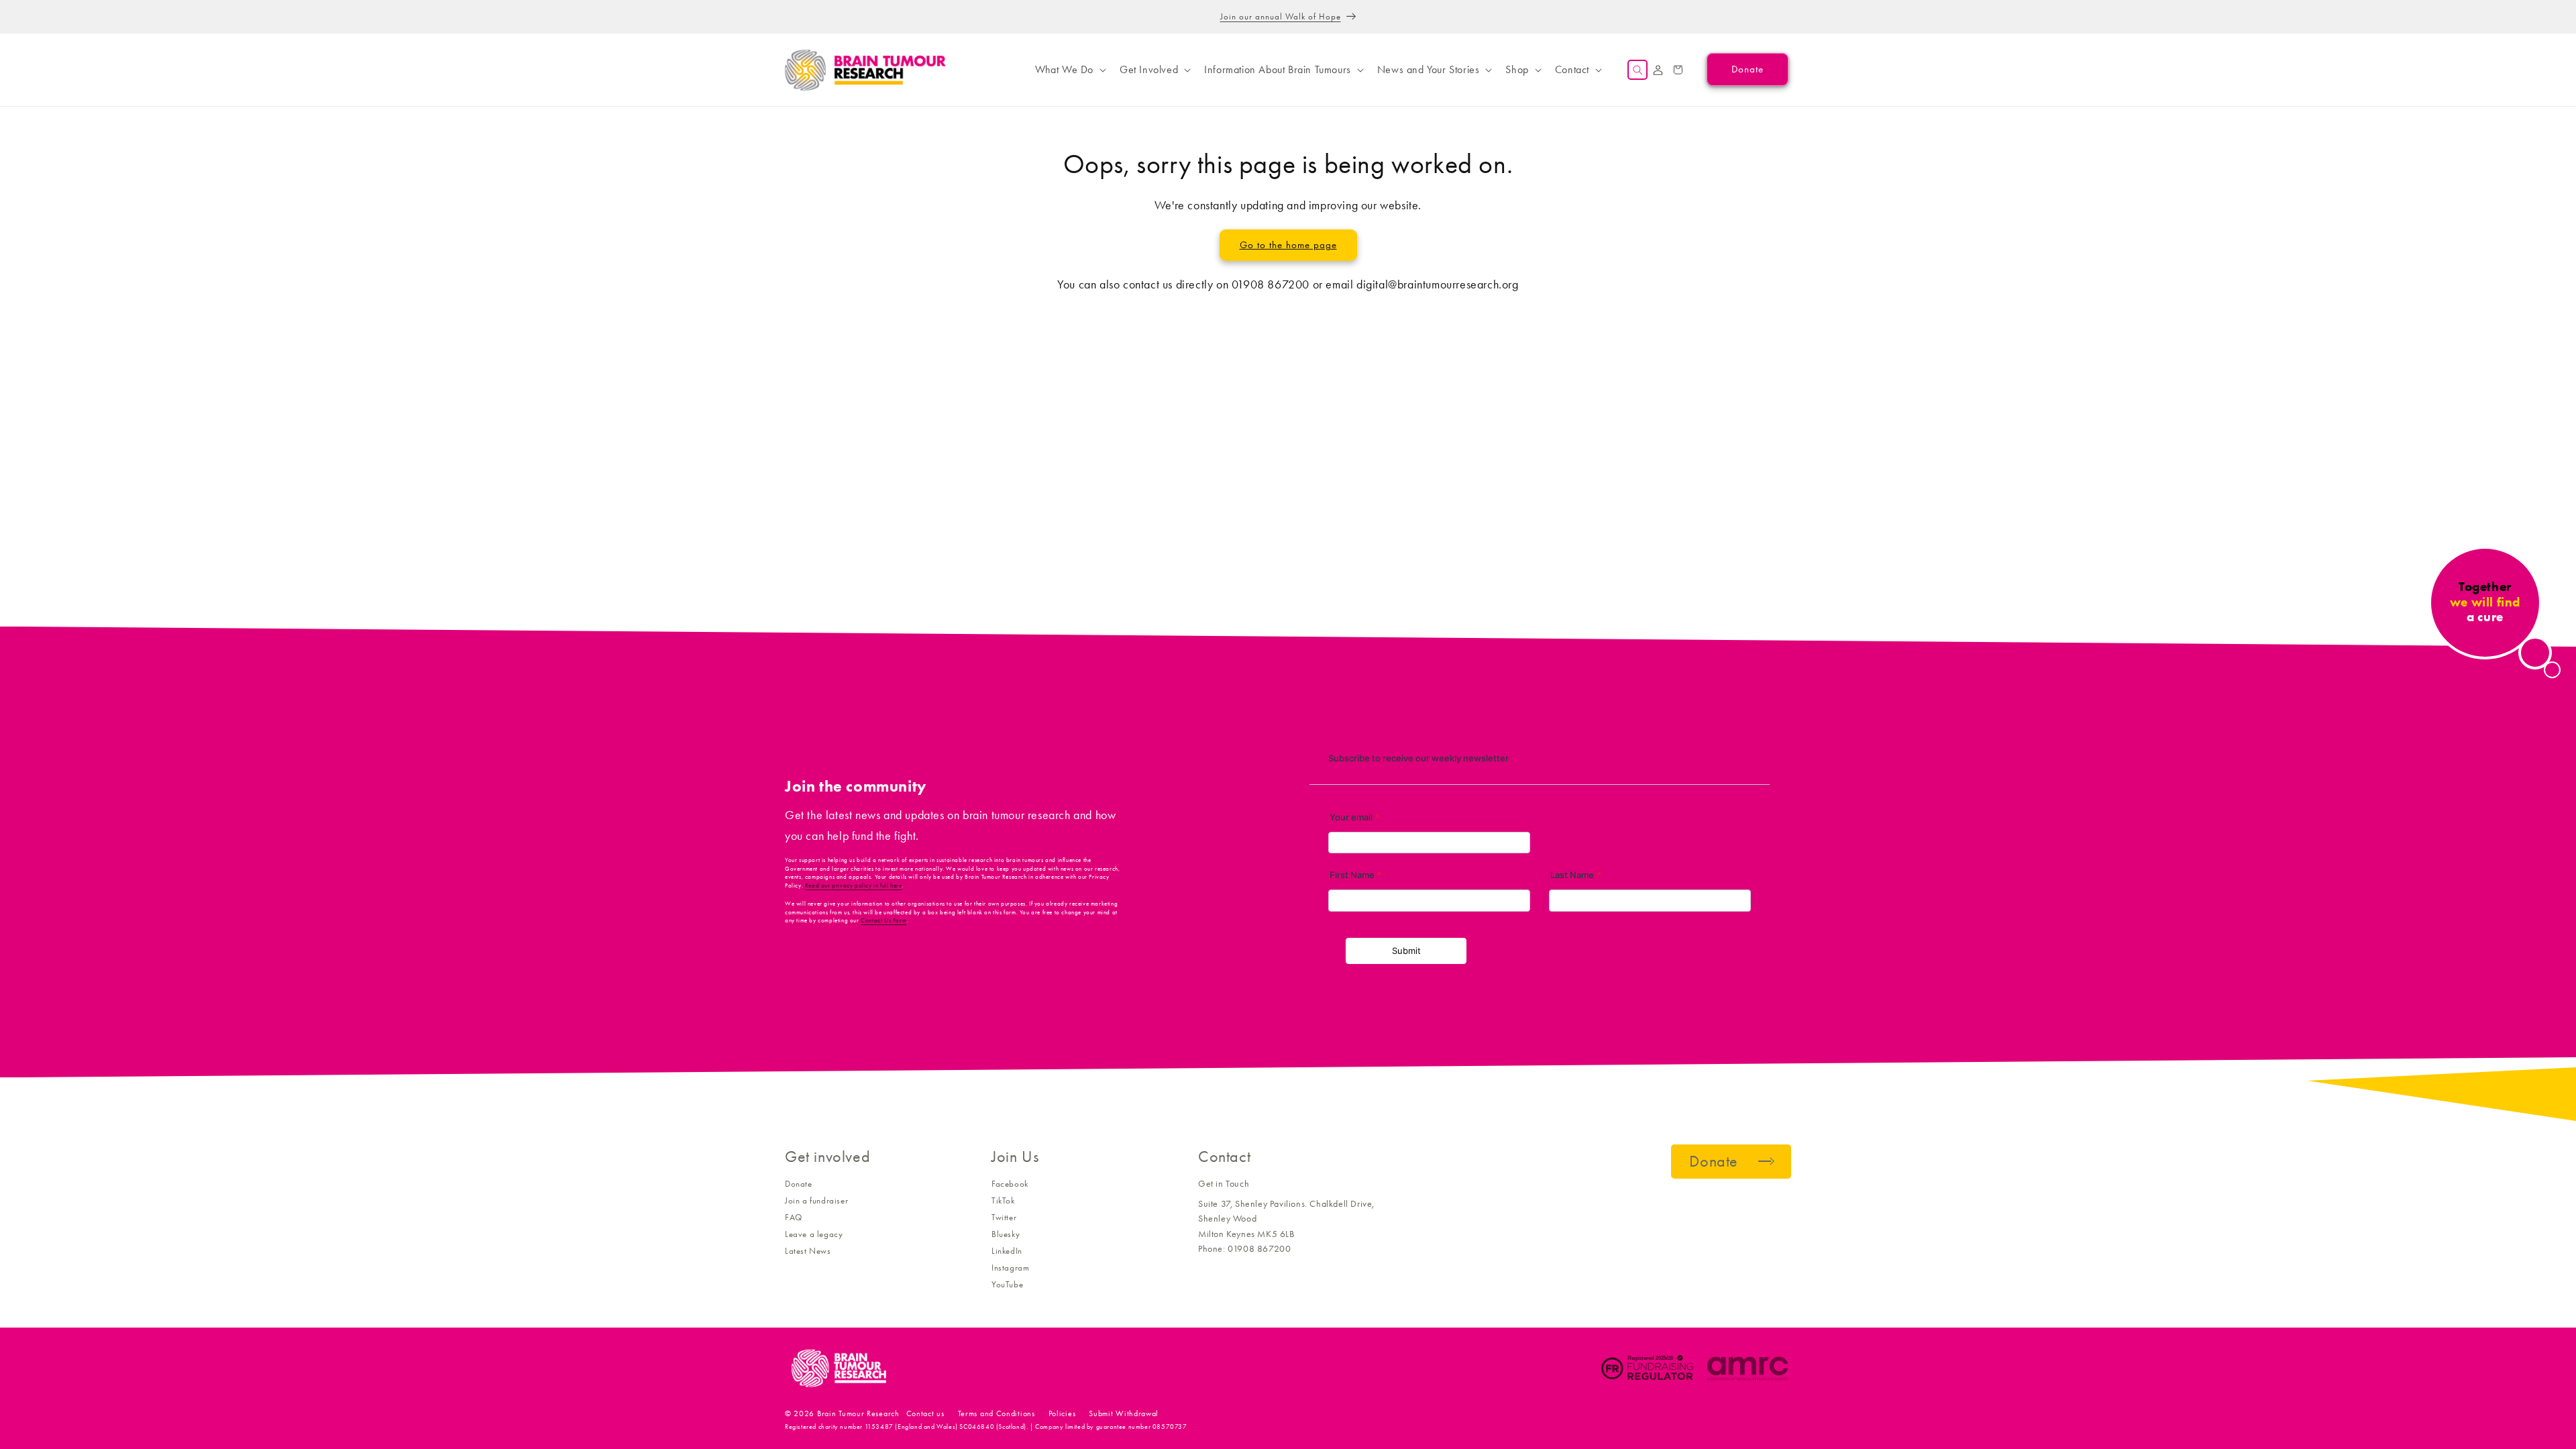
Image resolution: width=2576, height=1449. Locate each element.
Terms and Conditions (997, 1413)
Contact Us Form (883, 920)
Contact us (925, 1413)
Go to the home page (1288, 245)
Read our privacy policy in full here (854, 885)
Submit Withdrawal (1124, 1413)
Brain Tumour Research (858, 1413)
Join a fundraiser (816, 1200)
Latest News (808, 1251)
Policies (1062, 1413)
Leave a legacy (814, 1234)
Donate (799, 1184)
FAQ (794, 1217)
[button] (1069, 70)
